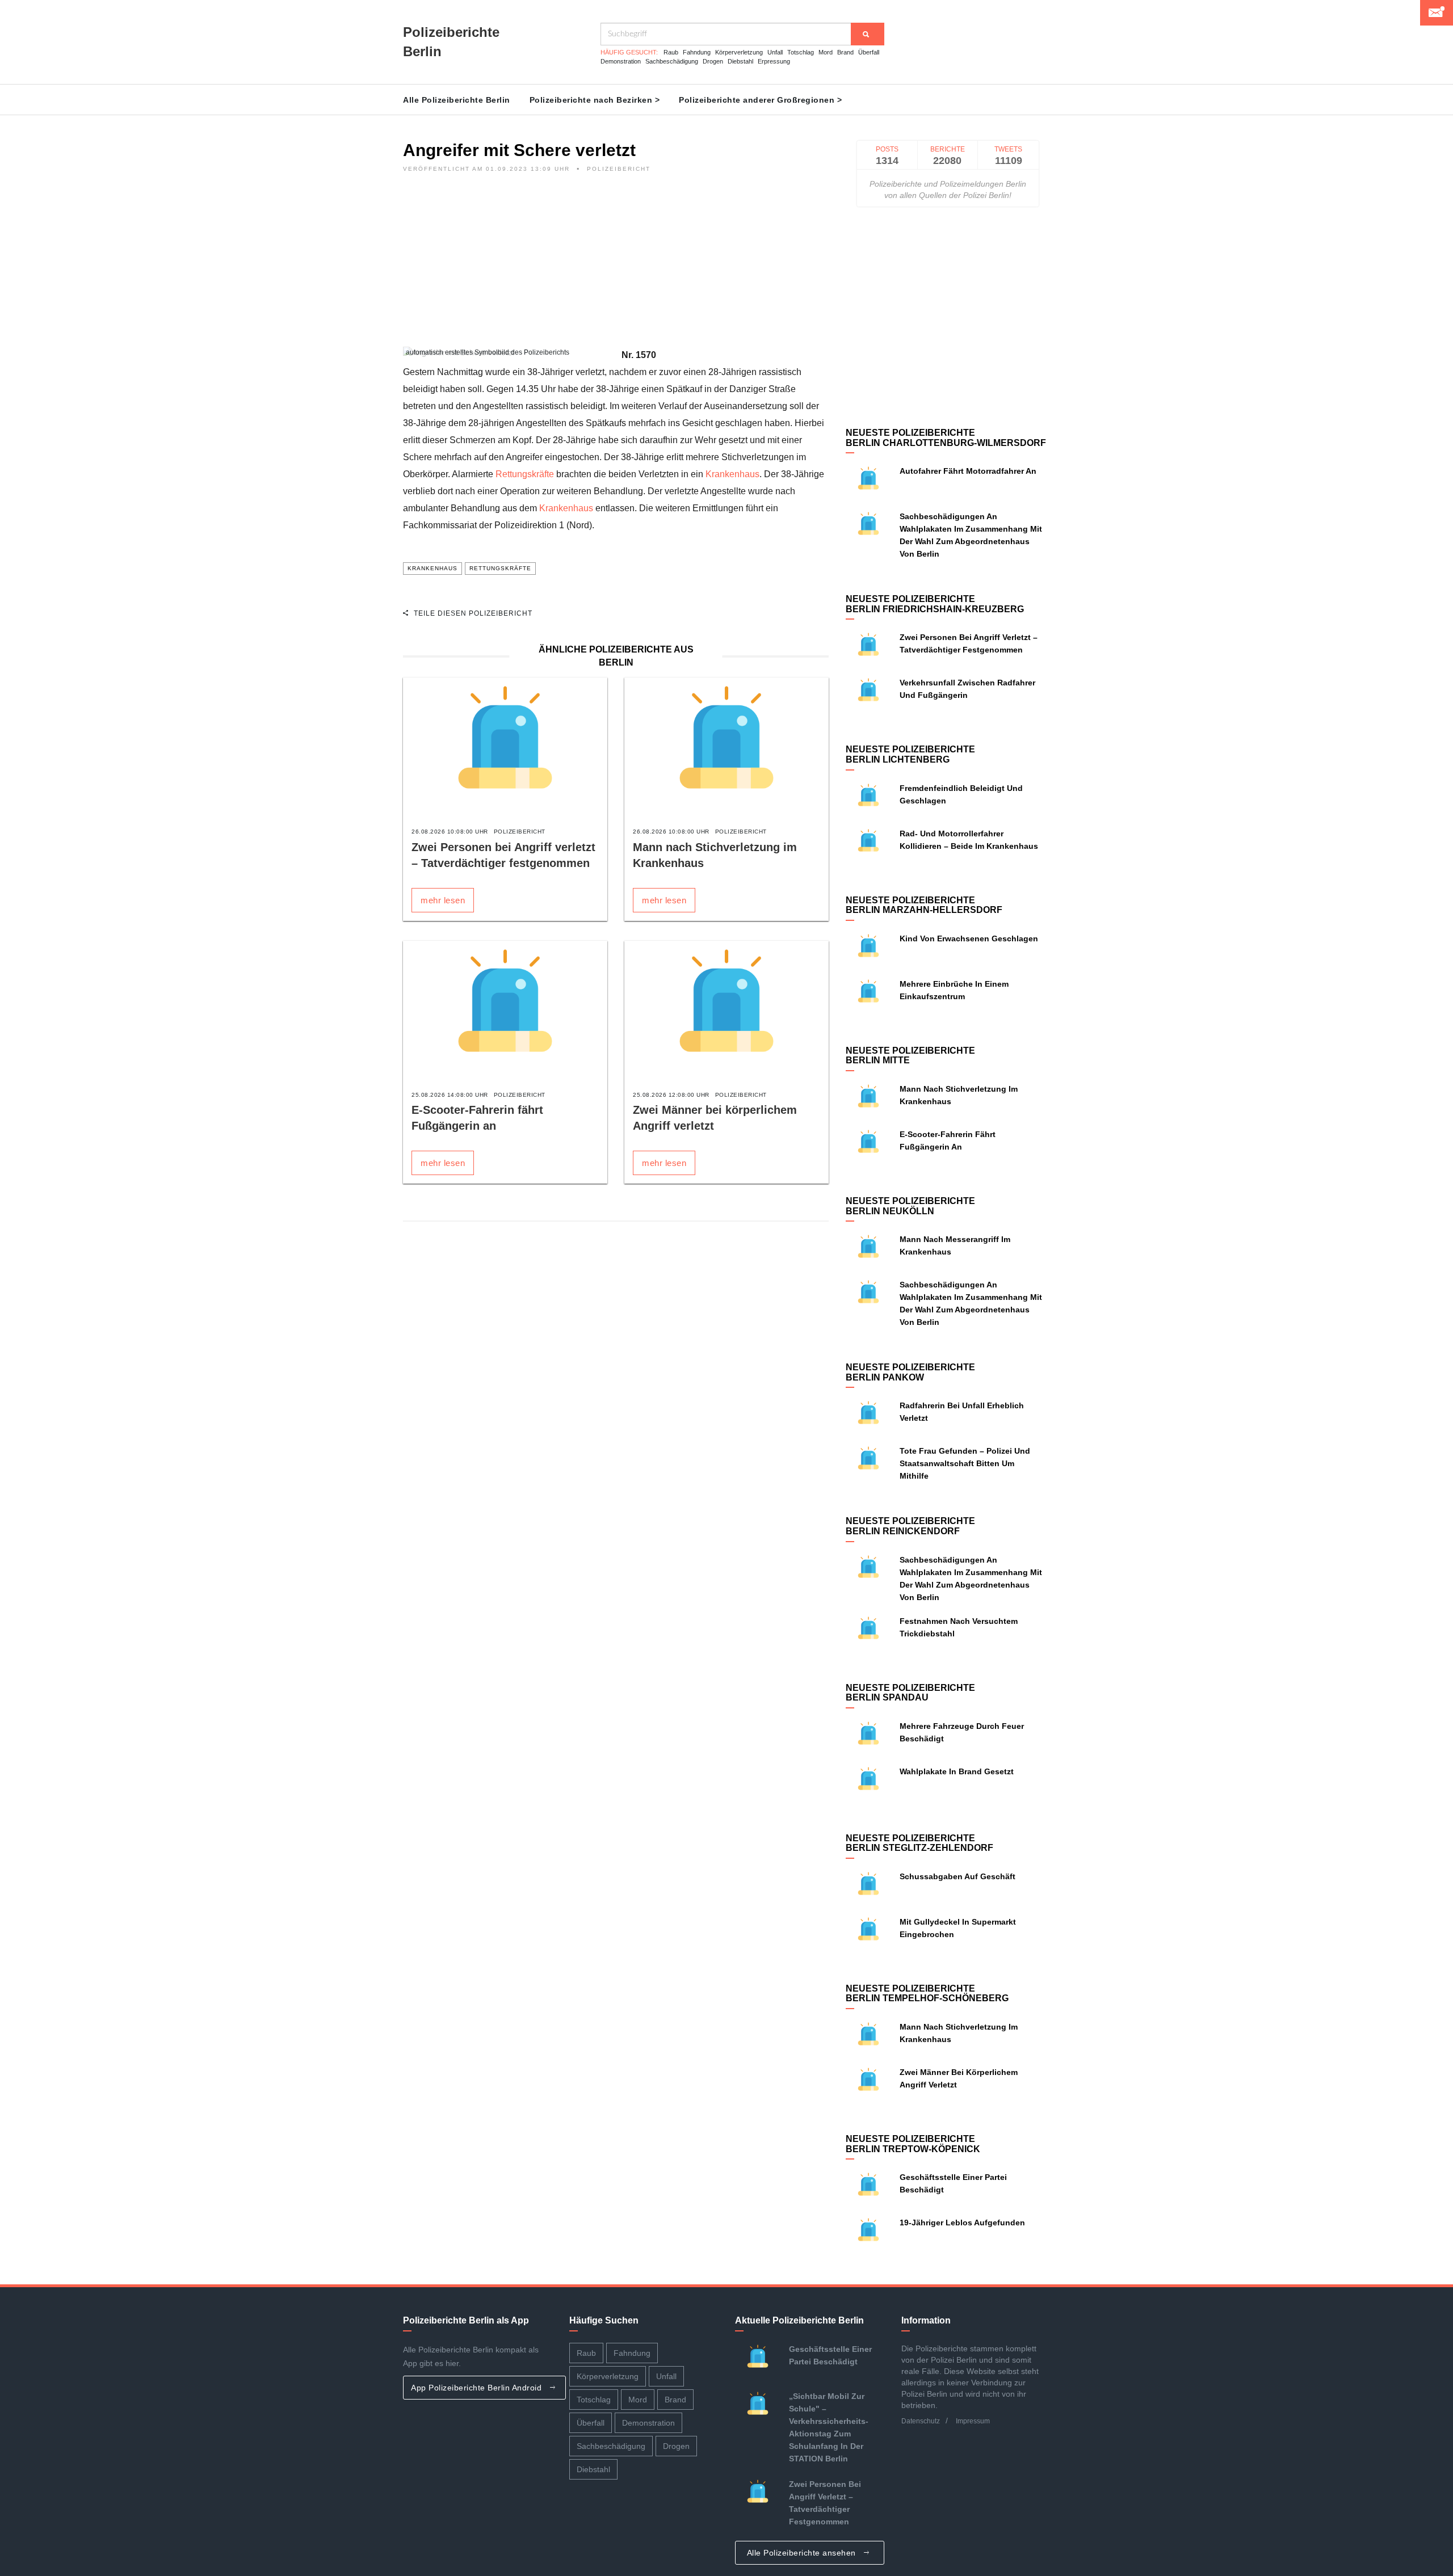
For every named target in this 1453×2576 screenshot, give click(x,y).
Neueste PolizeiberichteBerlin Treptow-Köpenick (913, 2144)
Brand (845, 52)
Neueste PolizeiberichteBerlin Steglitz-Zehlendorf (919, 1843)
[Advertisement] (616, 267)
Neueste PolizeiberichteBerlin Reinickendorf (910, 1526)
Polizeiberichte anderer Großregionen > (760, 100)
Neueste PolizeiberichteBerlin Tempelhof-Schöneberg (927, 1994)
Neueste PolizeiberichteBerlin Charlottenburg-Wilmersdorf (946, 438)
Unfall (775, 52)
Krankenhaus (732, 474)
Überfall (869, 52)
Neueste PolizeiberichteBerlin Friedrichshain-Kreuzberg (935, 604)
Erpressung (774, 61)
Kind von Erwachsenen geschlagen (969, 938)
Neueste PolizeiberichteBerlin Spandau (910, 1693)
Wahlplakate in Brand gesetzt (957, 1771)
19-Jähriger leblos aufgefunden (962, 2223)
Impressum (973, 2421)
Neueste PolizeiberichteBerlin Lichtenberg (910, 754)
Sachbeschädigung (672, 61)
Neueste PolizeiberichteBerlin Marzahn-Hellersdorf (924, 905)
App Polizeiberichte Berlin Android (478, 2388)
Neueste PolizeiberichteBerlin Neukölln (910, 1206)
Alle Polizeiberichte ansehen (803, 2553)
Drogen (713, 61)
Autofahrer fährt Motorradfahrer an (968, 471)
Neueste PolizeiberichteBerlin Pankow (910, 1372)
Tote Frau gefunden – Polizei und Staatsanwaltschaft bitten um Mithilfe (965, 1463)
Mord (826, 52)
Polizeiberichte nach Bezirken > (595, 100)
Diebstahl (740, 61)
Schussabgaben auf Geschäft (958, 1876)
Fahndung (697, 52)
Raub (671, 52)
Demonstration (621, 61)
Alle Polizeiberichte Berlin (457, 100)
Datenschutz (921, 2421)
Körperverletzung (739, 52)
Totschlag (801, 52)
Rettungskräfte (525, 474)
